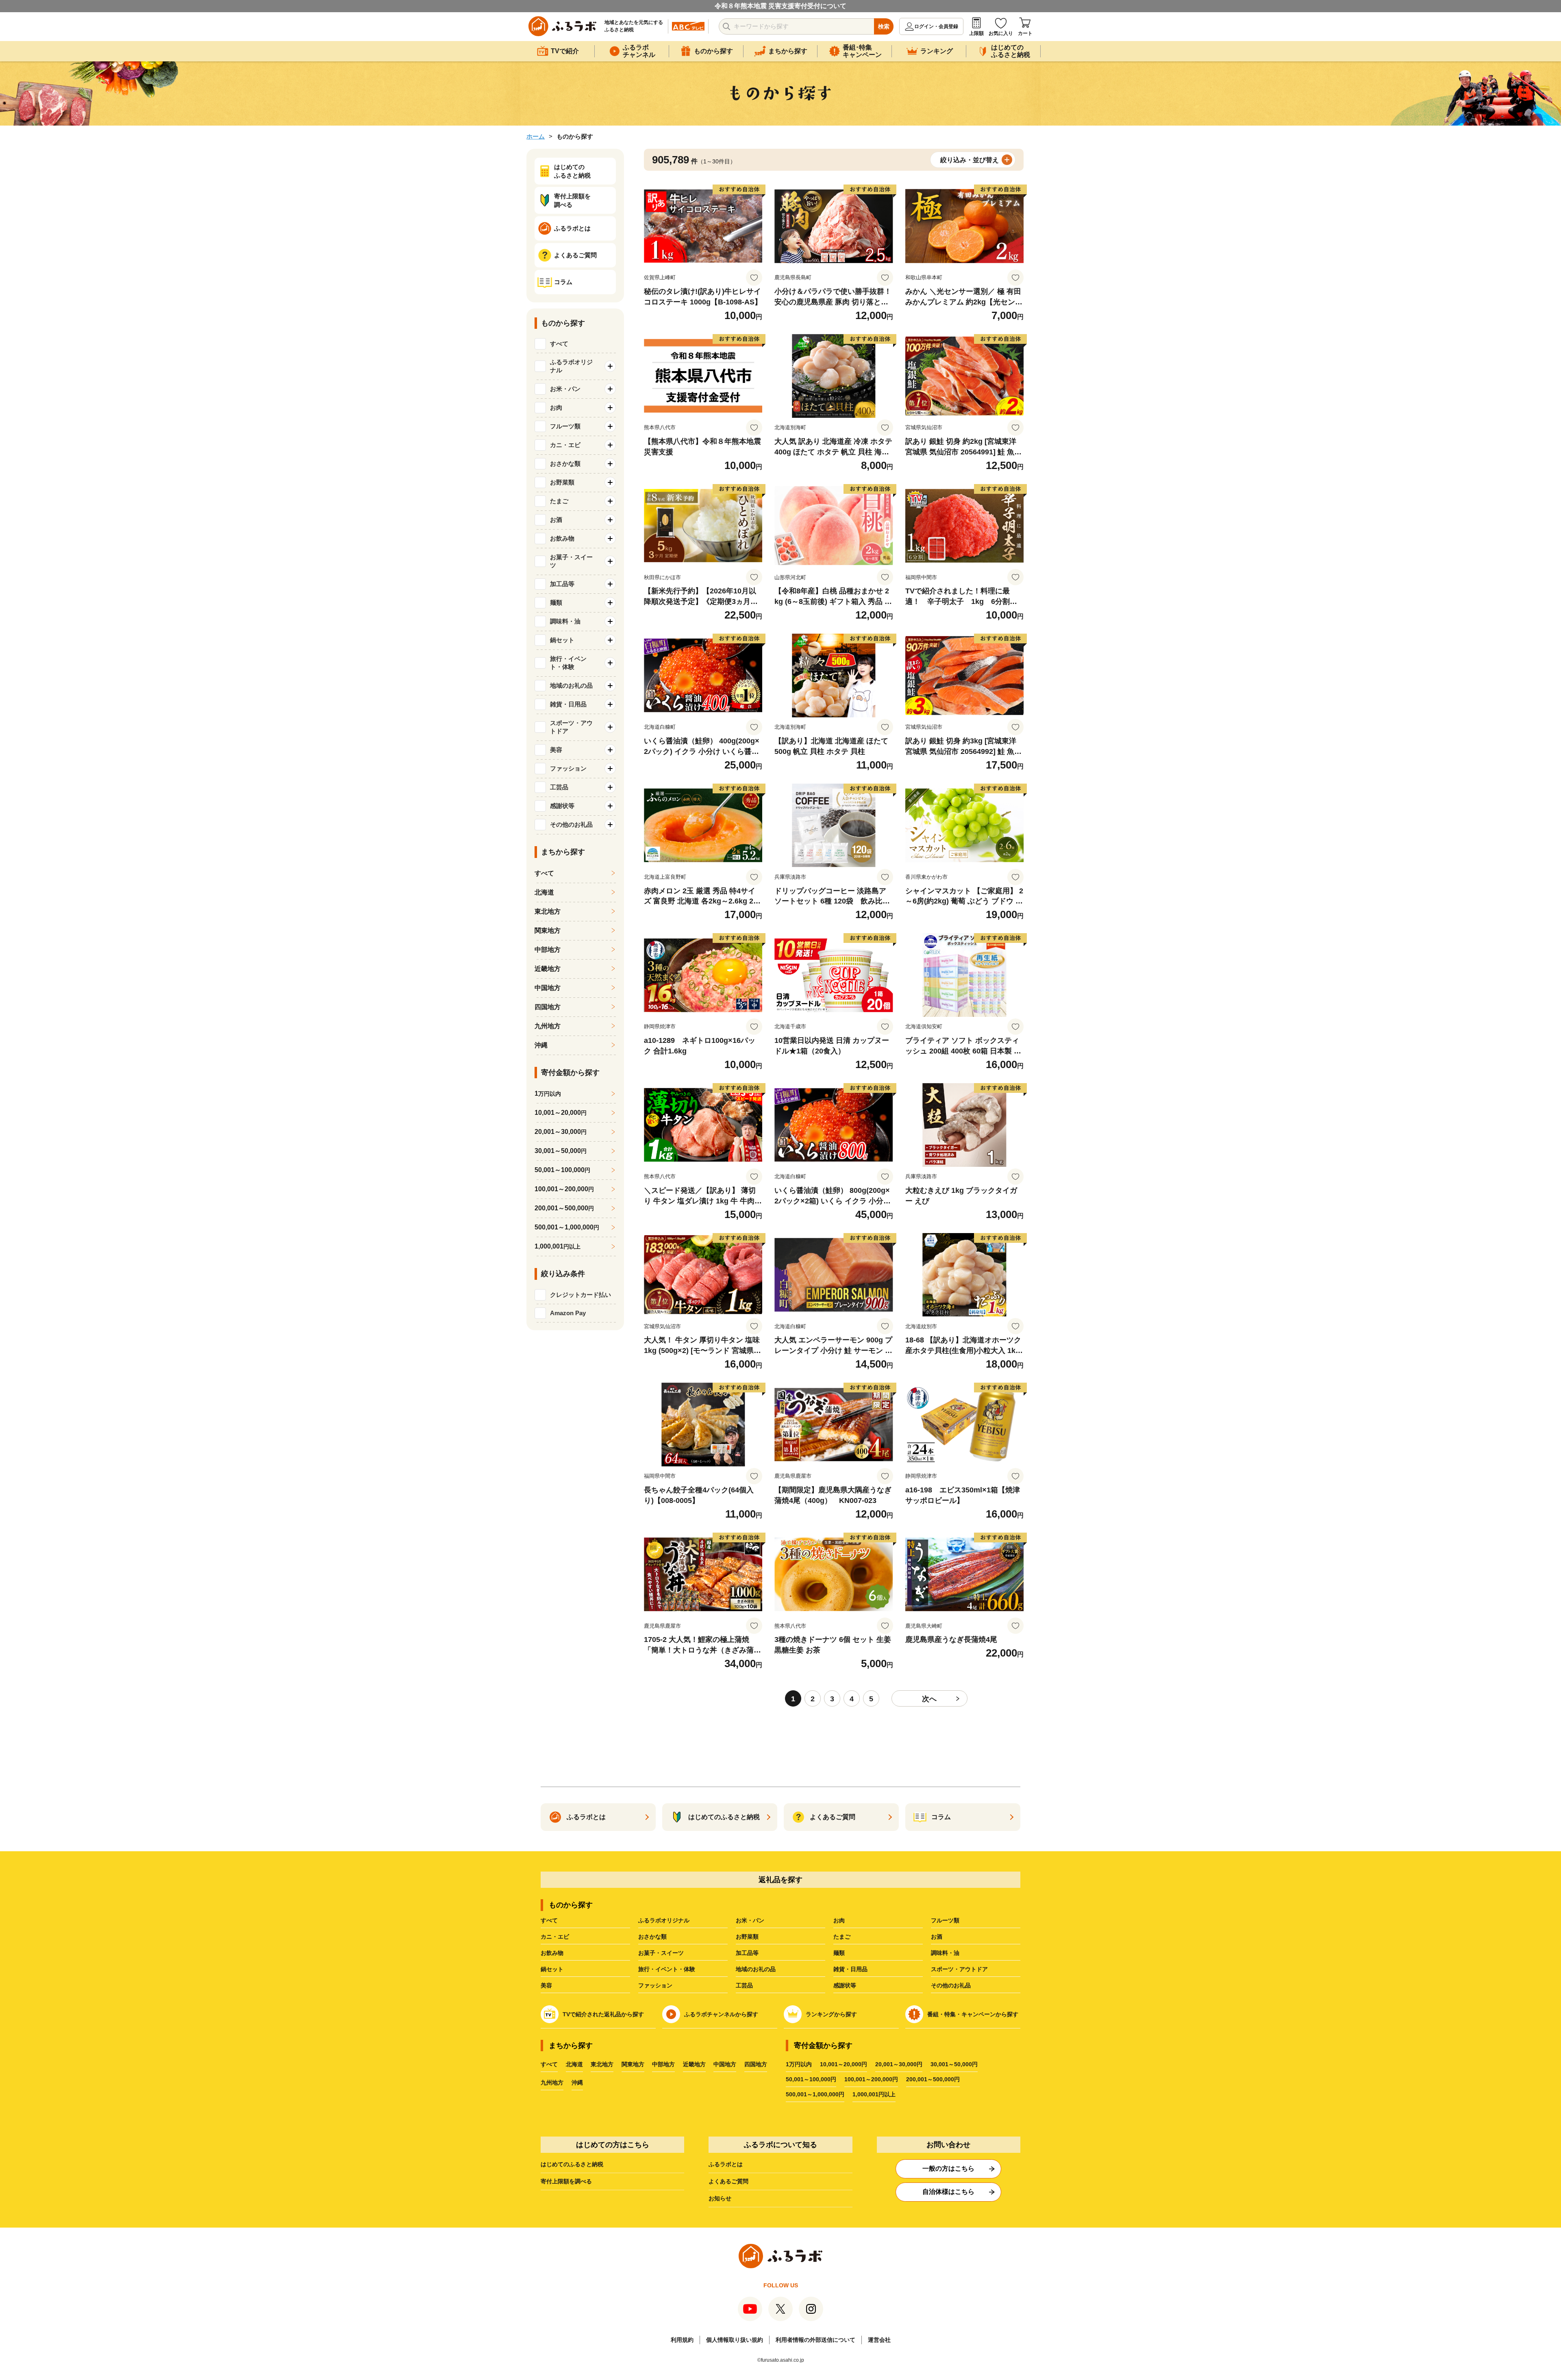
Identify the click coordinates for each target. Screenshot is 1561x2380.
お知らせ (720, 2198)
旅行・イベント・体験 (667, 1969)
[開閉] (610, 366)
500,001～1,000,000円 (815, 2094)
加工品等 (747, 1953)
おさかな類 (652, 1937)
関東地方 (548, 931)
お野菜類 (747, 1937)
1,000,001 (558, 1246)
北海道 (544, 892)
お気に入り (1001, 33)
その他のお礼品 (951, 1985)
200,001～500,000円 (933, 2079)
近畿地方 (548, 969)
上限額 (976, 33)
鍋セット (552, 1969)
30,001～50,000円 (954, 2064)
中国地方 (548, 988)
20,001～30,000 (561, 1132)
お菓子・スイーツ (661, 1953)
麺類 (839, 1953)
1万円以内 (799, 2064)
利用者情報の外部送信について (815, 2340)
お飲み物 (552, 1953)
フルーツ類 (945, 1920)
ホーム (536, 136)
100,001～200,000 (564, 1189)
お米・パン (750, 1920)
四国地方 (548, 1007)
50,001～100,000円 (811, 2079)
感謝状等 (845, 1985)
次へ (929, 1699)
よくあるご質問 (728, 2181)
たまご (842, 1937)
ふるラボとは (726, 2164)
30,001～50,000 (561, 1151)
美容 (546, 1985)
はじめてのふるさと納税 (572, 2164)
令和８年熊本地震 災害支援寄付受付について (780, 6)
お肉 (839, 1920)
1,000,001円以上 (874, 2094)
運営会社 (879, 2340)
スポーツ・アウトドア (959, 1969)
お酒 (937, 1937)
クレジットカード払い (580, 1295)
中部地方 (548, 950)
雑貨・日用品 (850, 1969)
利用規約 (682, 2340)
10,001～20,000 (561, 1113)
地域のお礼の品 (756, 1969)
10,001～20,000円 (844, 2064)
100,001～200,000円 (871, 2079)
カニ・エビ (555, 1937)
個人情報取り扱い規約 (735, 2340)
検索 (884, 26)
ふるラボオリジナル (664, 1920)
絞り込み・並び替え (970, 160)
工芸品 (744, 1985)
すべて (559, 344)
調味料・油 (945, 1953)
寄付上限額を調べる (566, 2181)
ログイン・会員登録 (936, 26)
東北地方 (548, 911)
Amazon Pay (568, 1313)
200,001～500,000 (564, 1208)
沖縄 (541, 1045)
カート (1025, 33)
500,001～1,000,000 (567, 1227)
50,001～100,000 (562, 1170)
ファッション (655, 1985)
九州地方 (548, 1026)
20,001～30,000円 (899, 2064)
